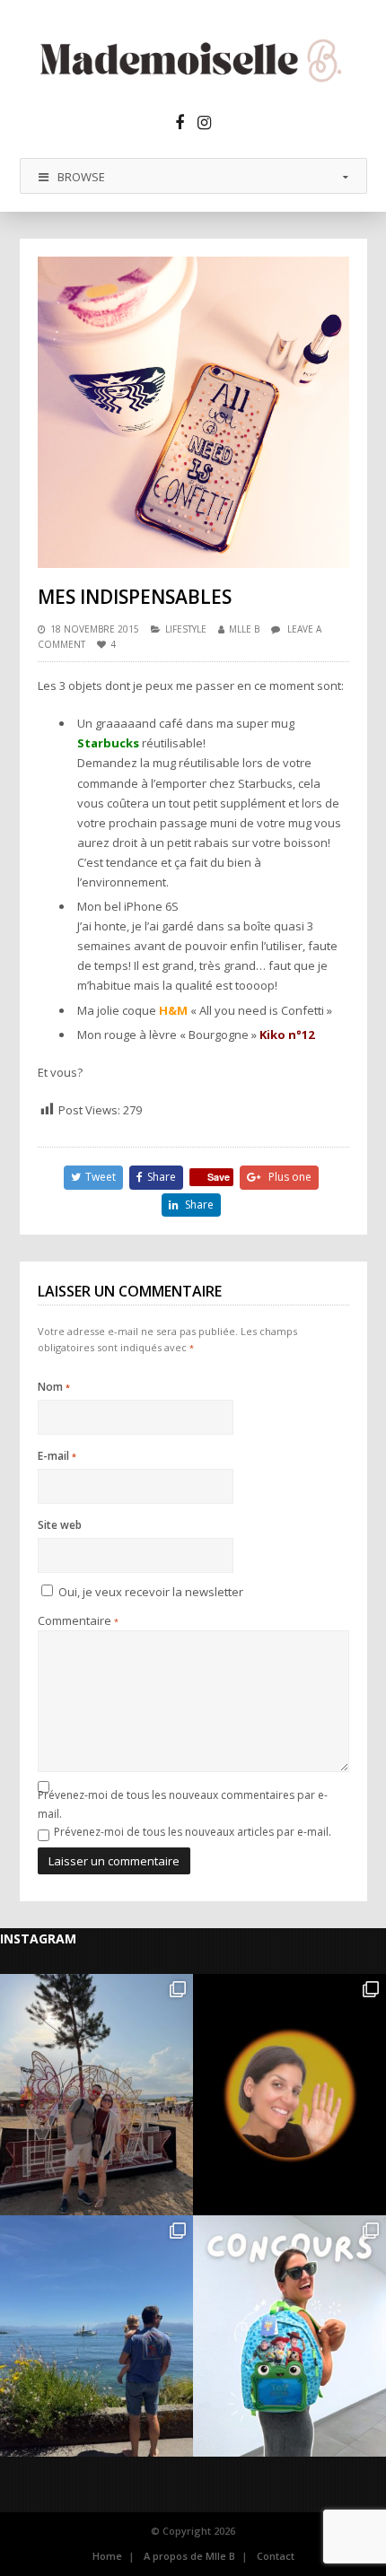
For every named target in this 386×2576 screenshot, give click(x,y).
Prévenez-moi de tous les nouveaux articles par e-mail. (193, 1832)
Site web (60, 1525)
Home (107, 2556)
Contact (276, 2556)
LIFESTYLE (186, 629)
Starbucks (108, 743)
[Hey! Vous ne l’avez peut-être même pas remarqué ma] (289, 2095)
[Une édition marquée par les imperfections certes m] (96, 2095)
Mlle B (244, 629)
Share (162, 1177)
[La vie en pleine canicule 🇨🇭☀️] (96, 2336)
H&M (173, 1010)
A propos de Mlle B (189, 2556)
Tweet (101, 1177)
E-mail (57, 1456)
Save (219, 1177)
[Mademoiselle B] (193, 60)
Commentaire (78, 1620)
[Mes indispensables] (193, 412)
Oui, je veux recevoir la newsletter (149, 1592)
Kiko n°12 (287, 1035)
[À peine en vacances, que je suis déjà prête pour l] (289, 2336)
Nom (54, 1387)
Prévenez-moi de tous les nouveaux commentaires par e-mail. (183, 1804)
